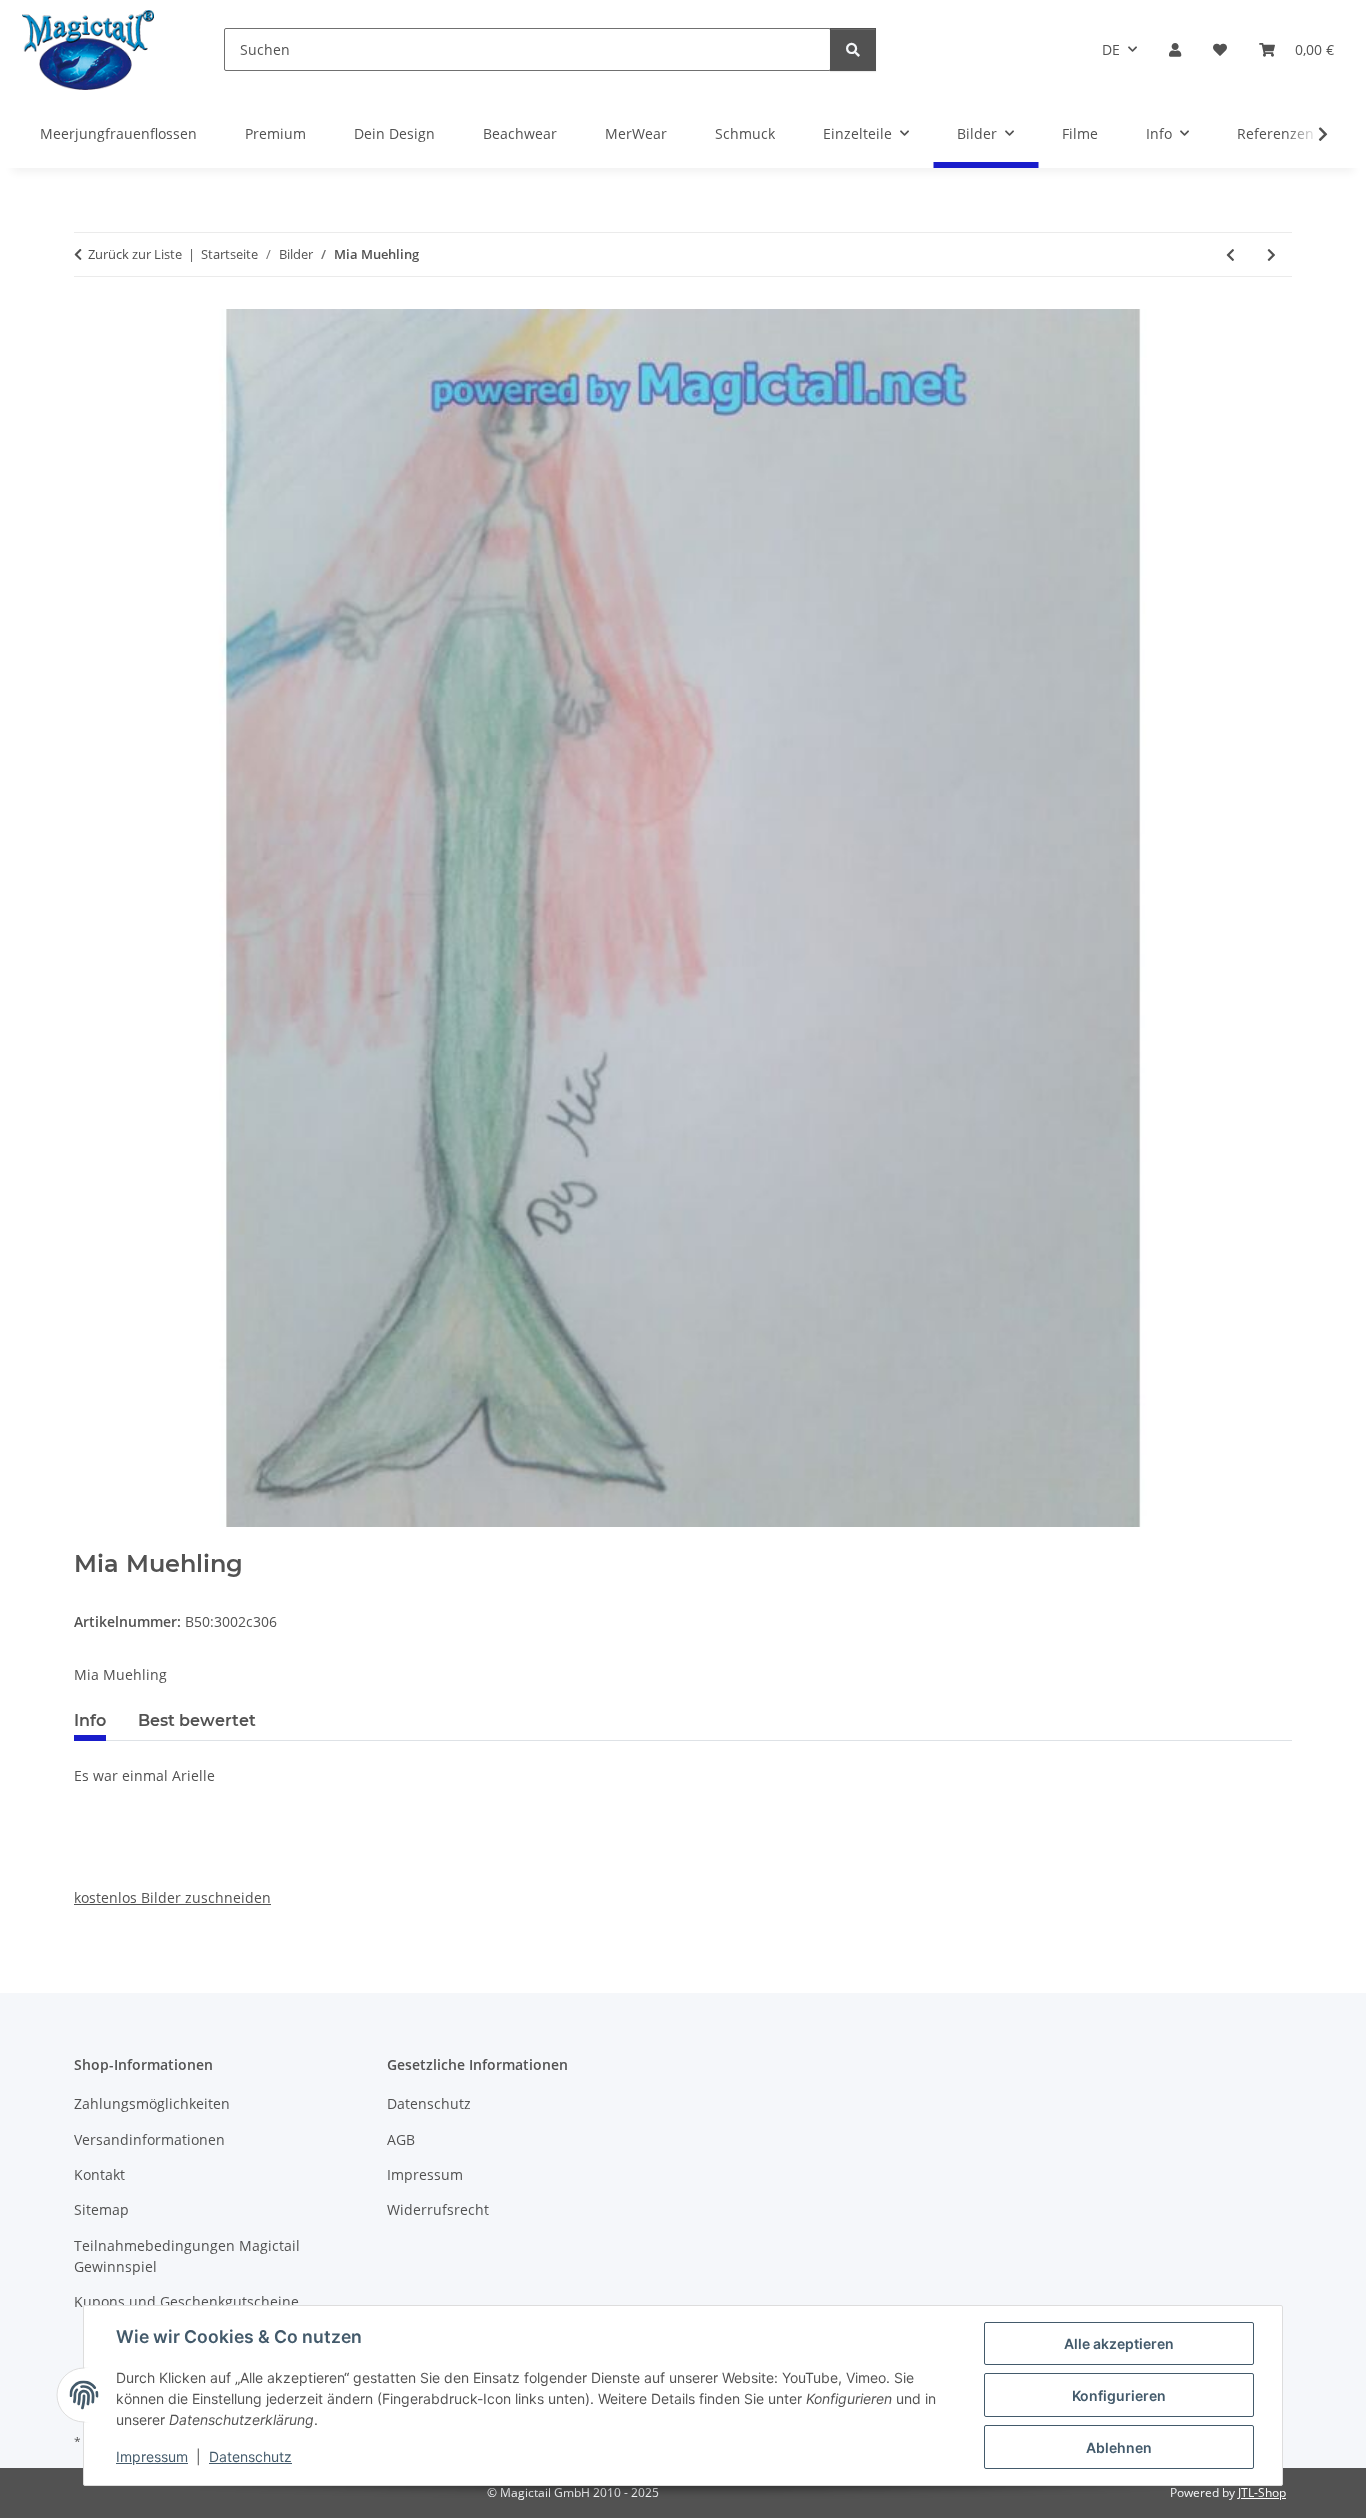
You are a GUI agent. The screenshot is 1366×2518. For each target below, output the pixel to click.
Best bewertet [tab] (197, 1720)
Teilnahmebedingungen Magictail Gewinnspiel (187, 2256)
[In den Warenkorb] (90, 1539)
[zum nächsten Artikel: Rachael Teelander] (1271, 254)
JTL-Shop (1262, 2492)
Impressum (152, 2456)
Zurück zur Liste (135, 254)
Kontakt (99, 2174)
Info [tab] (90, 1720)
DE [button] (1111, 49)
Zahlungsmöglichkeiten (152, 2103)
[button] (1175, 49)
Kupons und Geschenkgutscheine (186, 2301)
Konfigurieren (1119, 2395)
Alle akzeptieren (1119, 2343)
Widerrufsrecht (438, 2209)
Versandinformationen (149, 2139)
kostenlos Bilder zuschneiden (172, 1897)
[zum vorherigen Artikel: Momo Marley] (1230, 254)
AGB (401, 2139)
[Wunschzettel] (1220, 49)
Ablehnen (1119, 2447)
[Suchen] (853, 49)
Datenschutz (250, 2456)
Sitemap (101, 2209)
